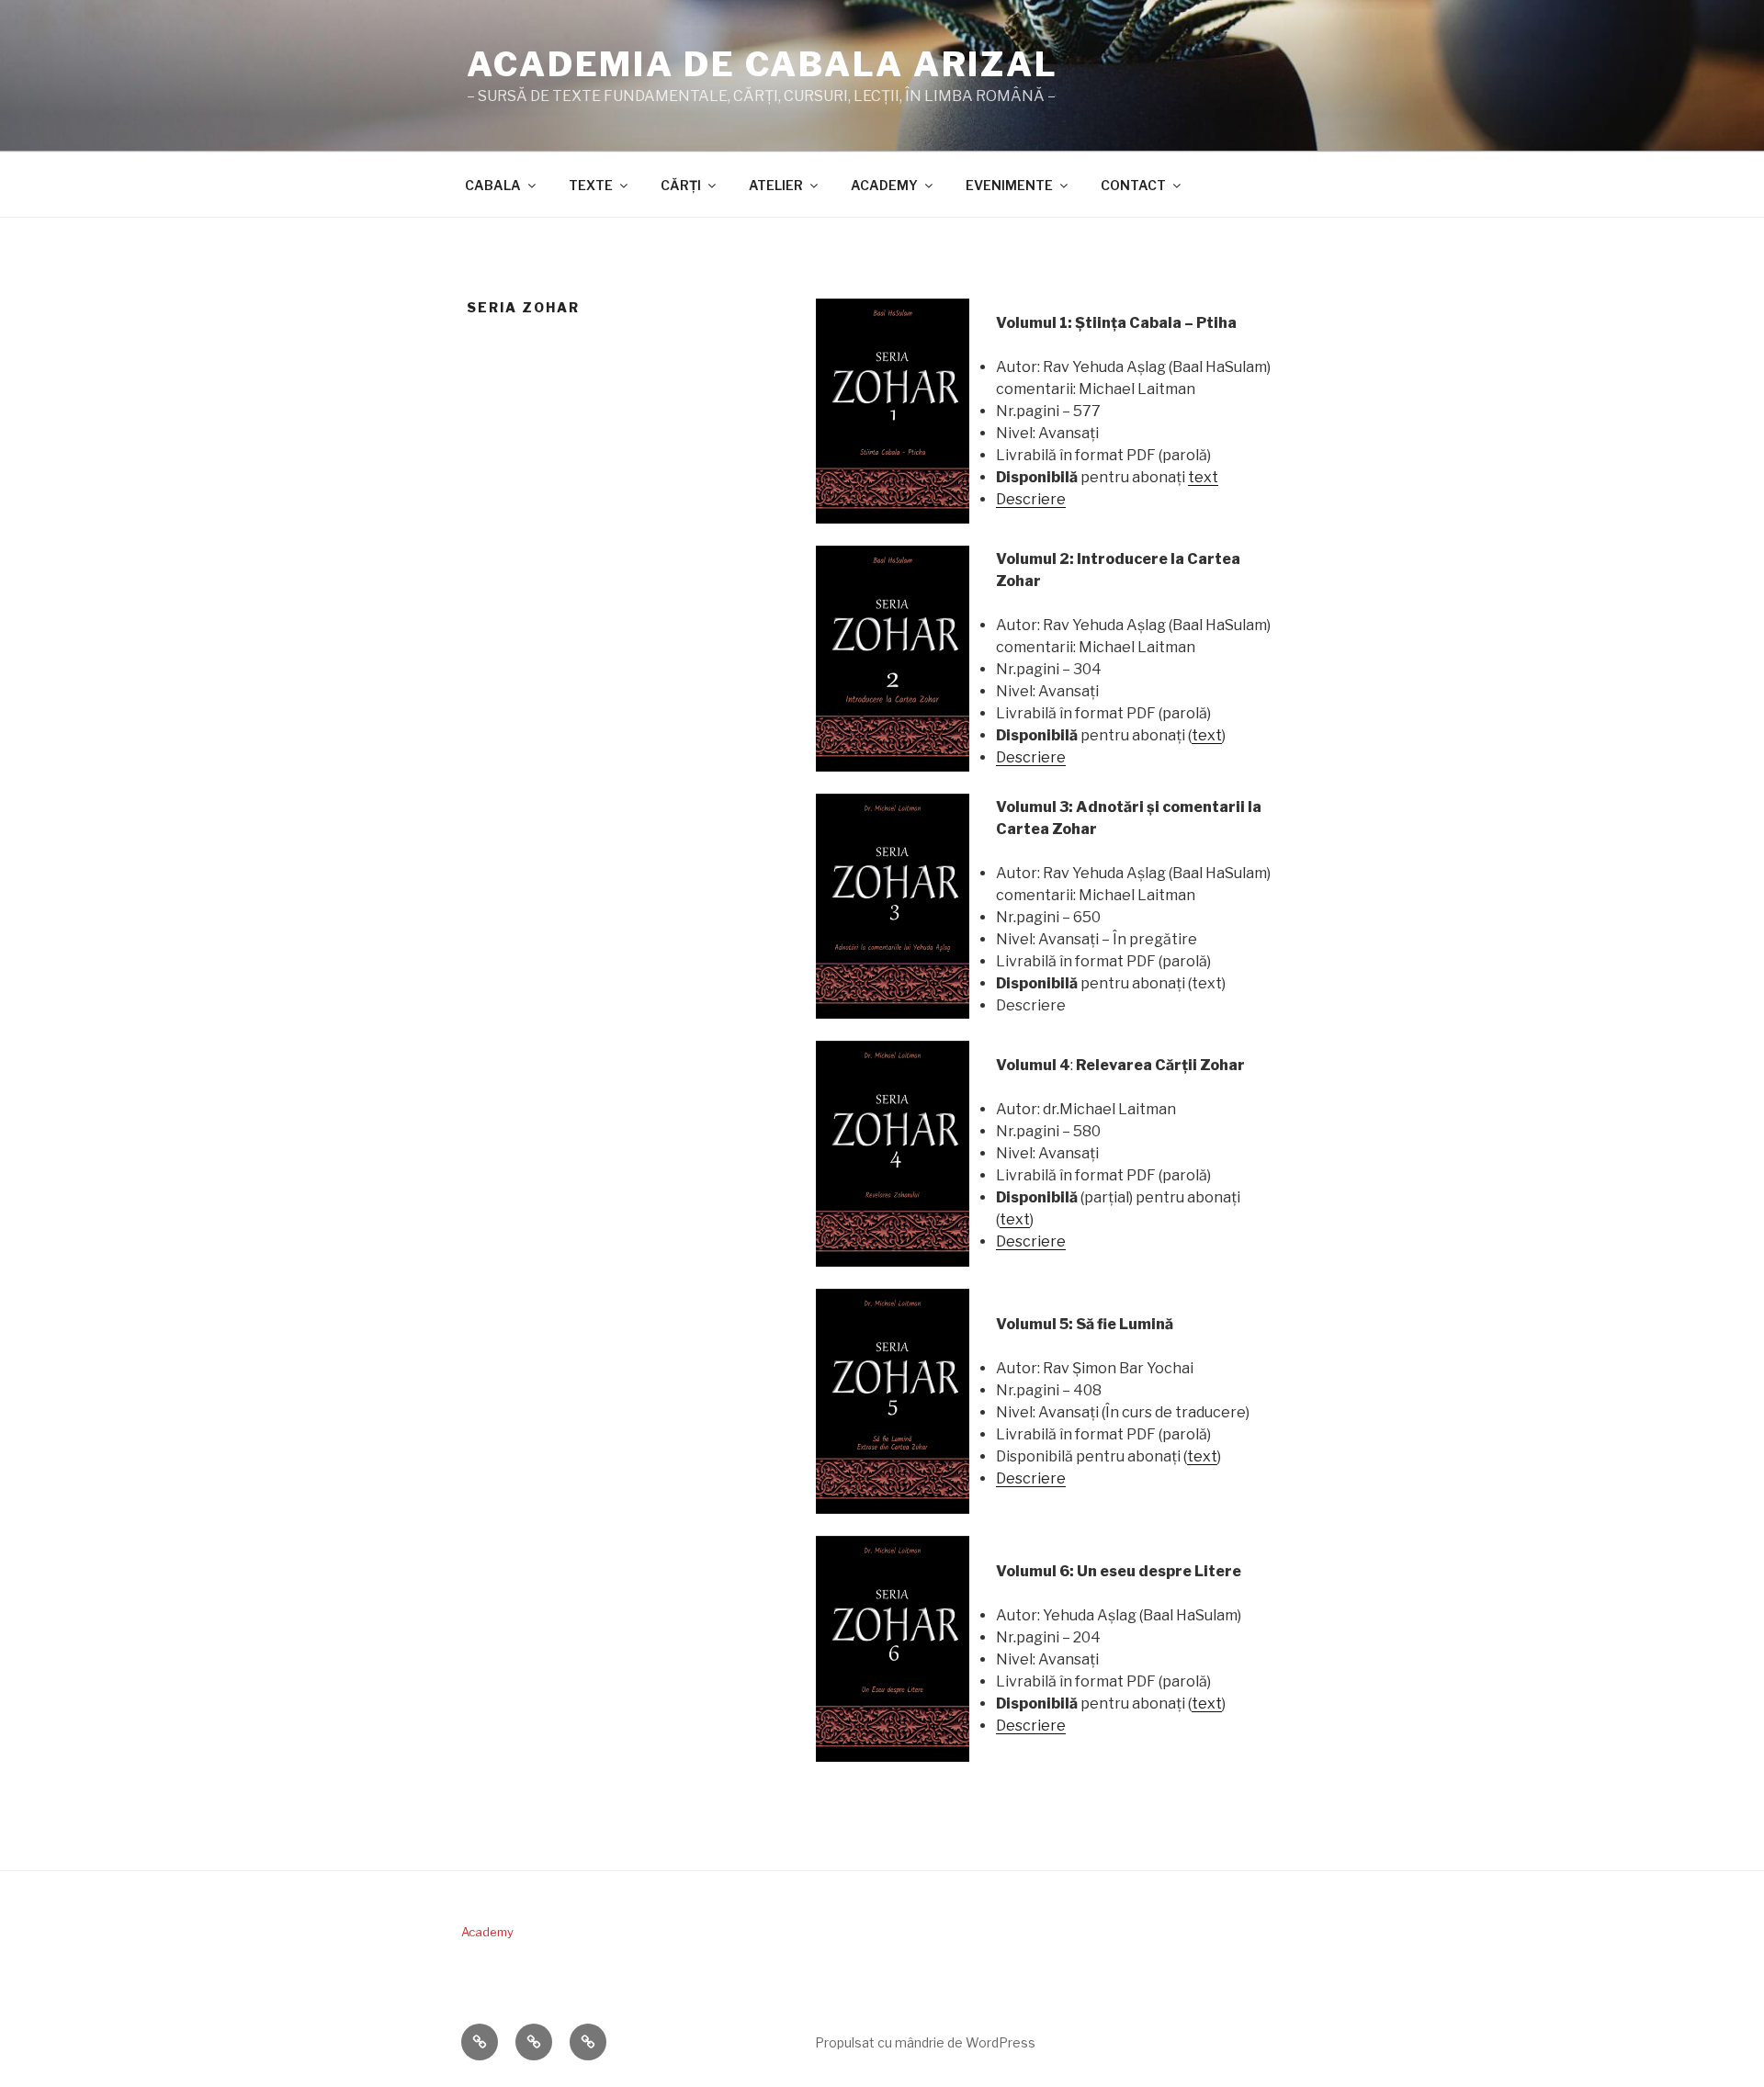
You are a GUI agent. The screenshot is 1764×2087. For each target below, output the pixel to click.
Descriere (1031, 499)
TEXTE (591, 185)
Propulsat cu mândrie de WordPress (925, 2042)
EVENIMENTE (1009, 185)
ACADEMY (884, 185)
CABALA (493, 185)
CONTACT (1133, 185)
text (1203, 477)
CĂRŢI (681, 185)
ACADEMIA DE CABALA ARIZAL (763, 64)
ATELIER (776, 185)
